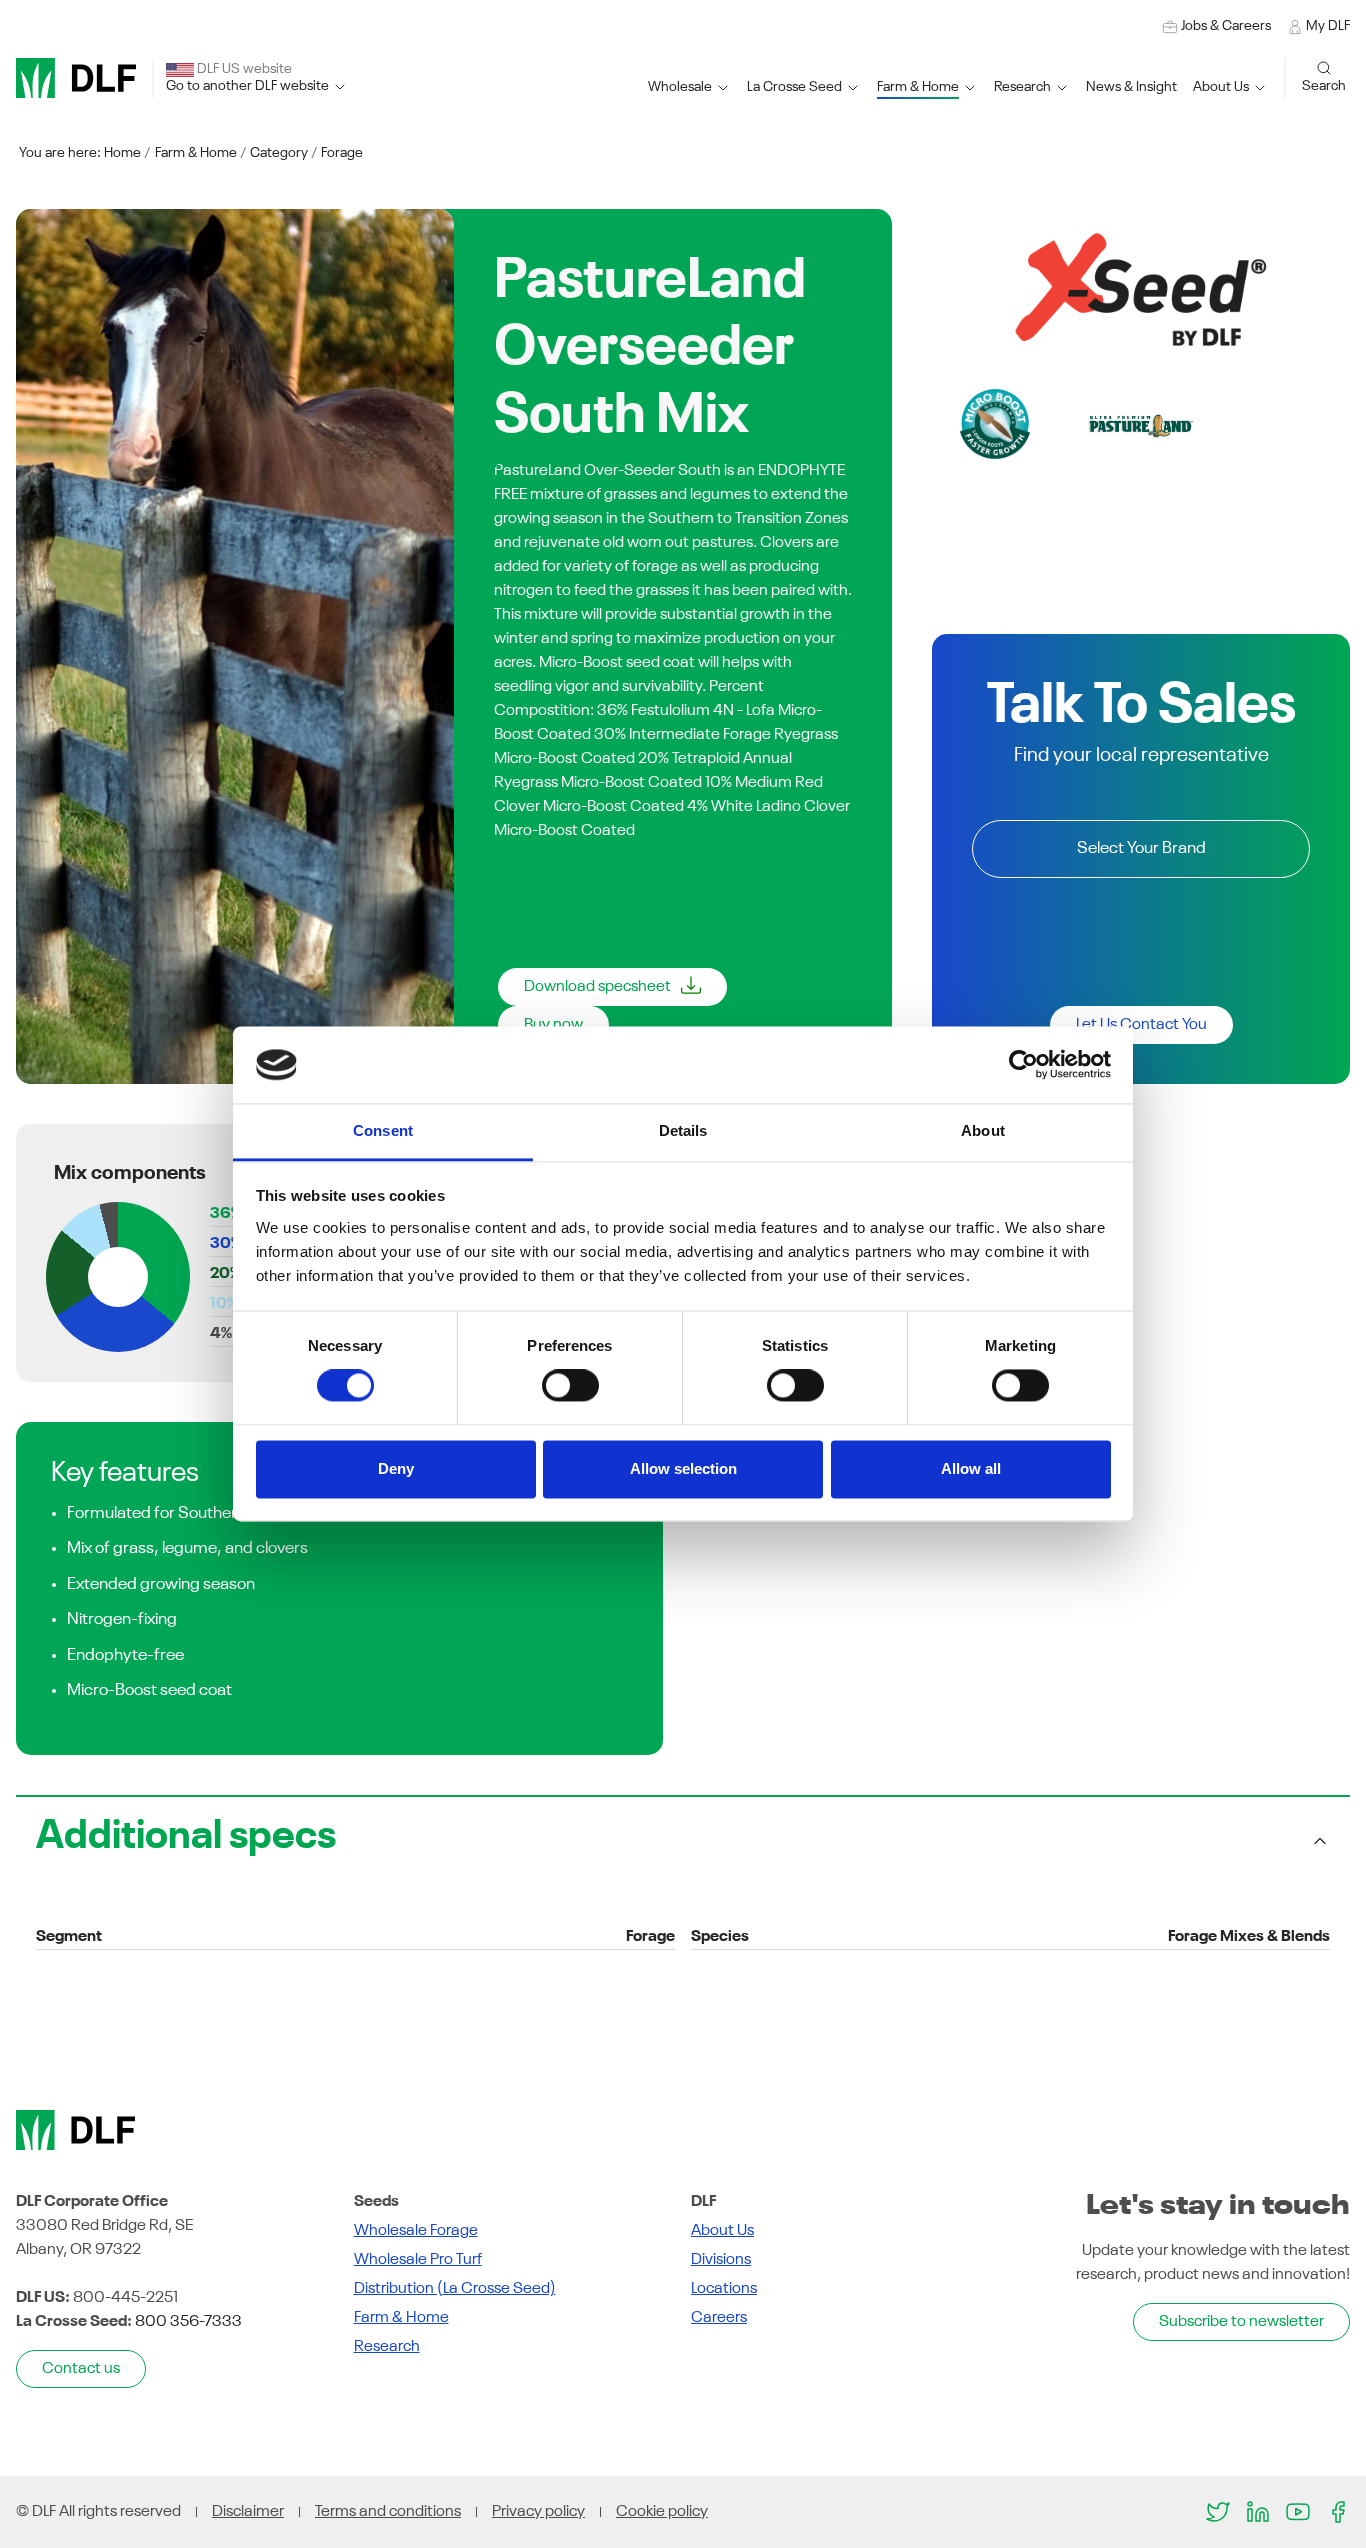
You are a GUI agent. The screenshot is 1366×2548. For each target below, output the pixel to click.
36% (226, 1214)
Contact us (81, 2369)
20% (225, 1274)
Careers (719, 2318)
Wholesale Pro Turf (418, 2260)
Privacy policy (538, 2512)
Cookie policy (662, 2512)
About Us (722, 2231)
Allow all (971, 1468)
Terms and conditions (388, 2512)
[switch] (570, 1386)
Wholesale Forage (416, 2231)
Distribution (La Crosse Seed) (455, 2289)
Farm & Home (196, 153)
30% (226, 1244)
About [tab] (983, 1130)
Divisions (721, 2260)
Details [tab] (683, 1130)
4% (221, 1334)
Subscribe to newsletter (1241, 2322)
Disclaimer (248, 2512)
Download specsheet (597, 987)
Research (387, 2347)
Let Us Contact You (1141, 1025)
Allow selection (683, 1468)
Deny (396, 1468)
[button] (804, 87)
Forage (342, 153)
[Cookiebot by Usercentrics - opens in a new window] (1023, 1065)
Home (122, 153)
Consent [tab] (383, 1130)
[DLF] (76, 78)
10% (224, 1304)
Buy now (553, 1025)
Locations (724, 2289)
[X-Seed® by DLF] (1141, 289)
